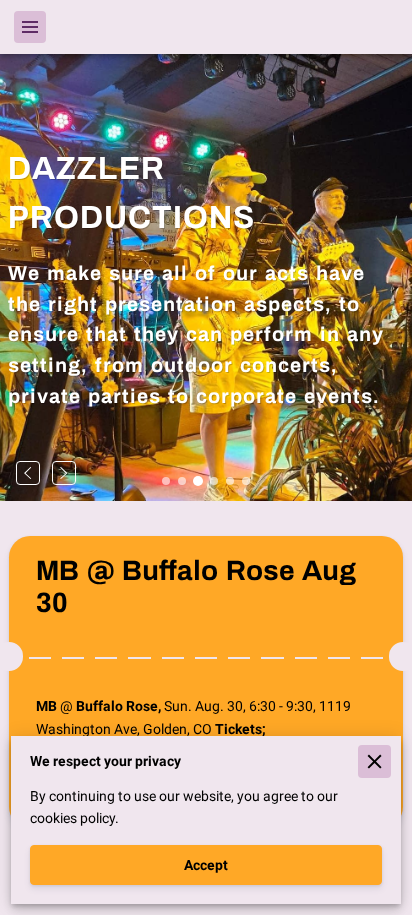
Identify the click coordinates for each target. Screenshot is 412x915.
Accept (206, 865)
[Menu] (30, 27)
